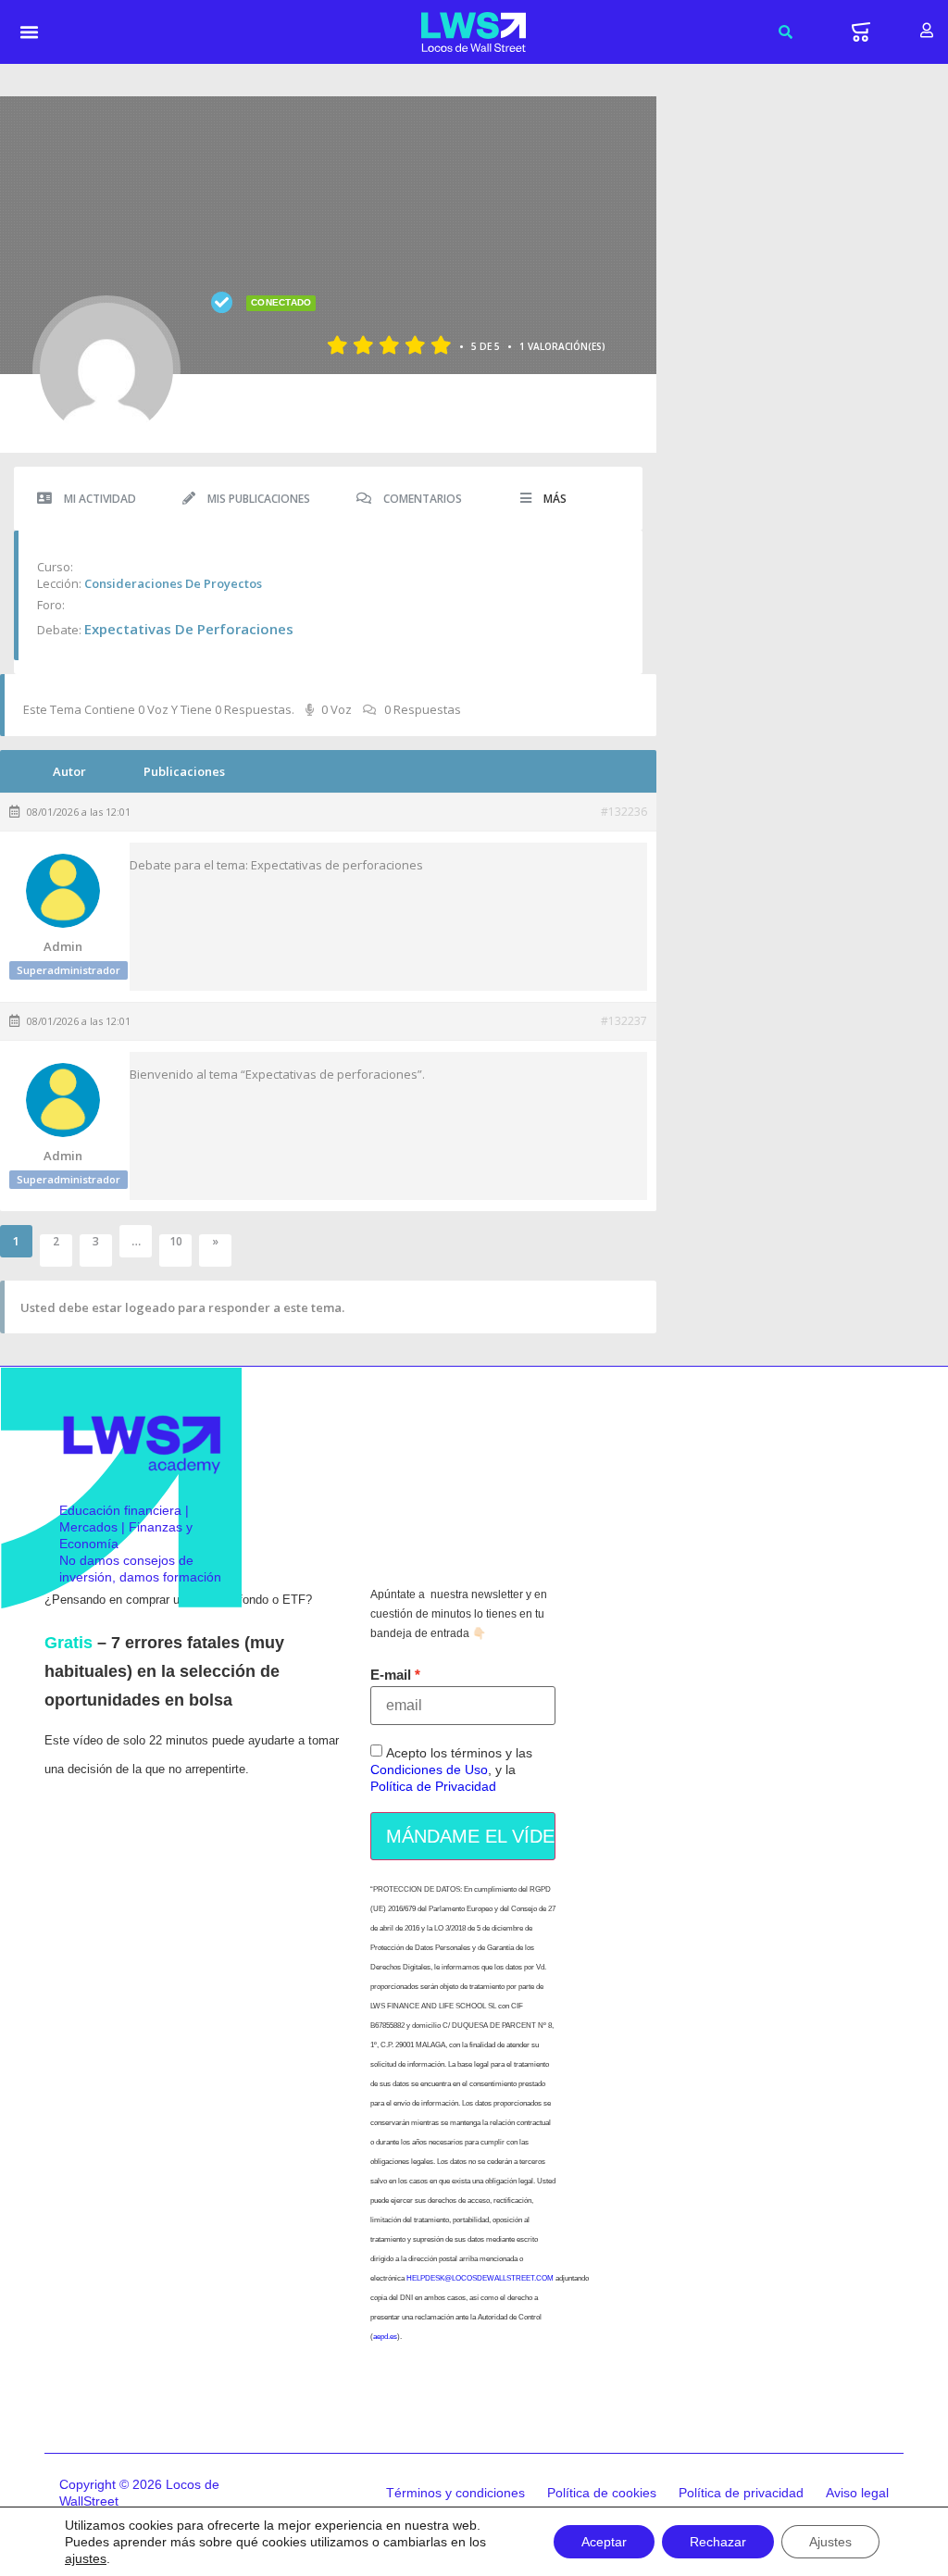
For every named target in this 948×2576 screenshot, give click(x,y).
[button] (30, 32)
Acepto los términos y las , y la (451, 1770)
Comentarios (421, 499)
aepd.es (385, 2337)
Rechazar (718, 2542)
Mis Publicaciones (257, 499)
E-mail (391, 1675)
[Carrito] (861, 32)
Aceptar (604, 2542)
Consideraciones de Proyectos (173, 583)
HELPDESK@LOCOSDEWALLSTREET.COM (480, 2278)
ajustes (86, 2558)
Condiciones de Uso (429, 1770)
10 (176, 1242)
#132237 (624, 1021)
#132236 (624, 812)
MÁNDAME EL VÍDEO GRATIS (471, 1836)
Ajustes (830, 2542)
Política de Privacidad (433, 1787)
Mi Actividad (99, 499)
